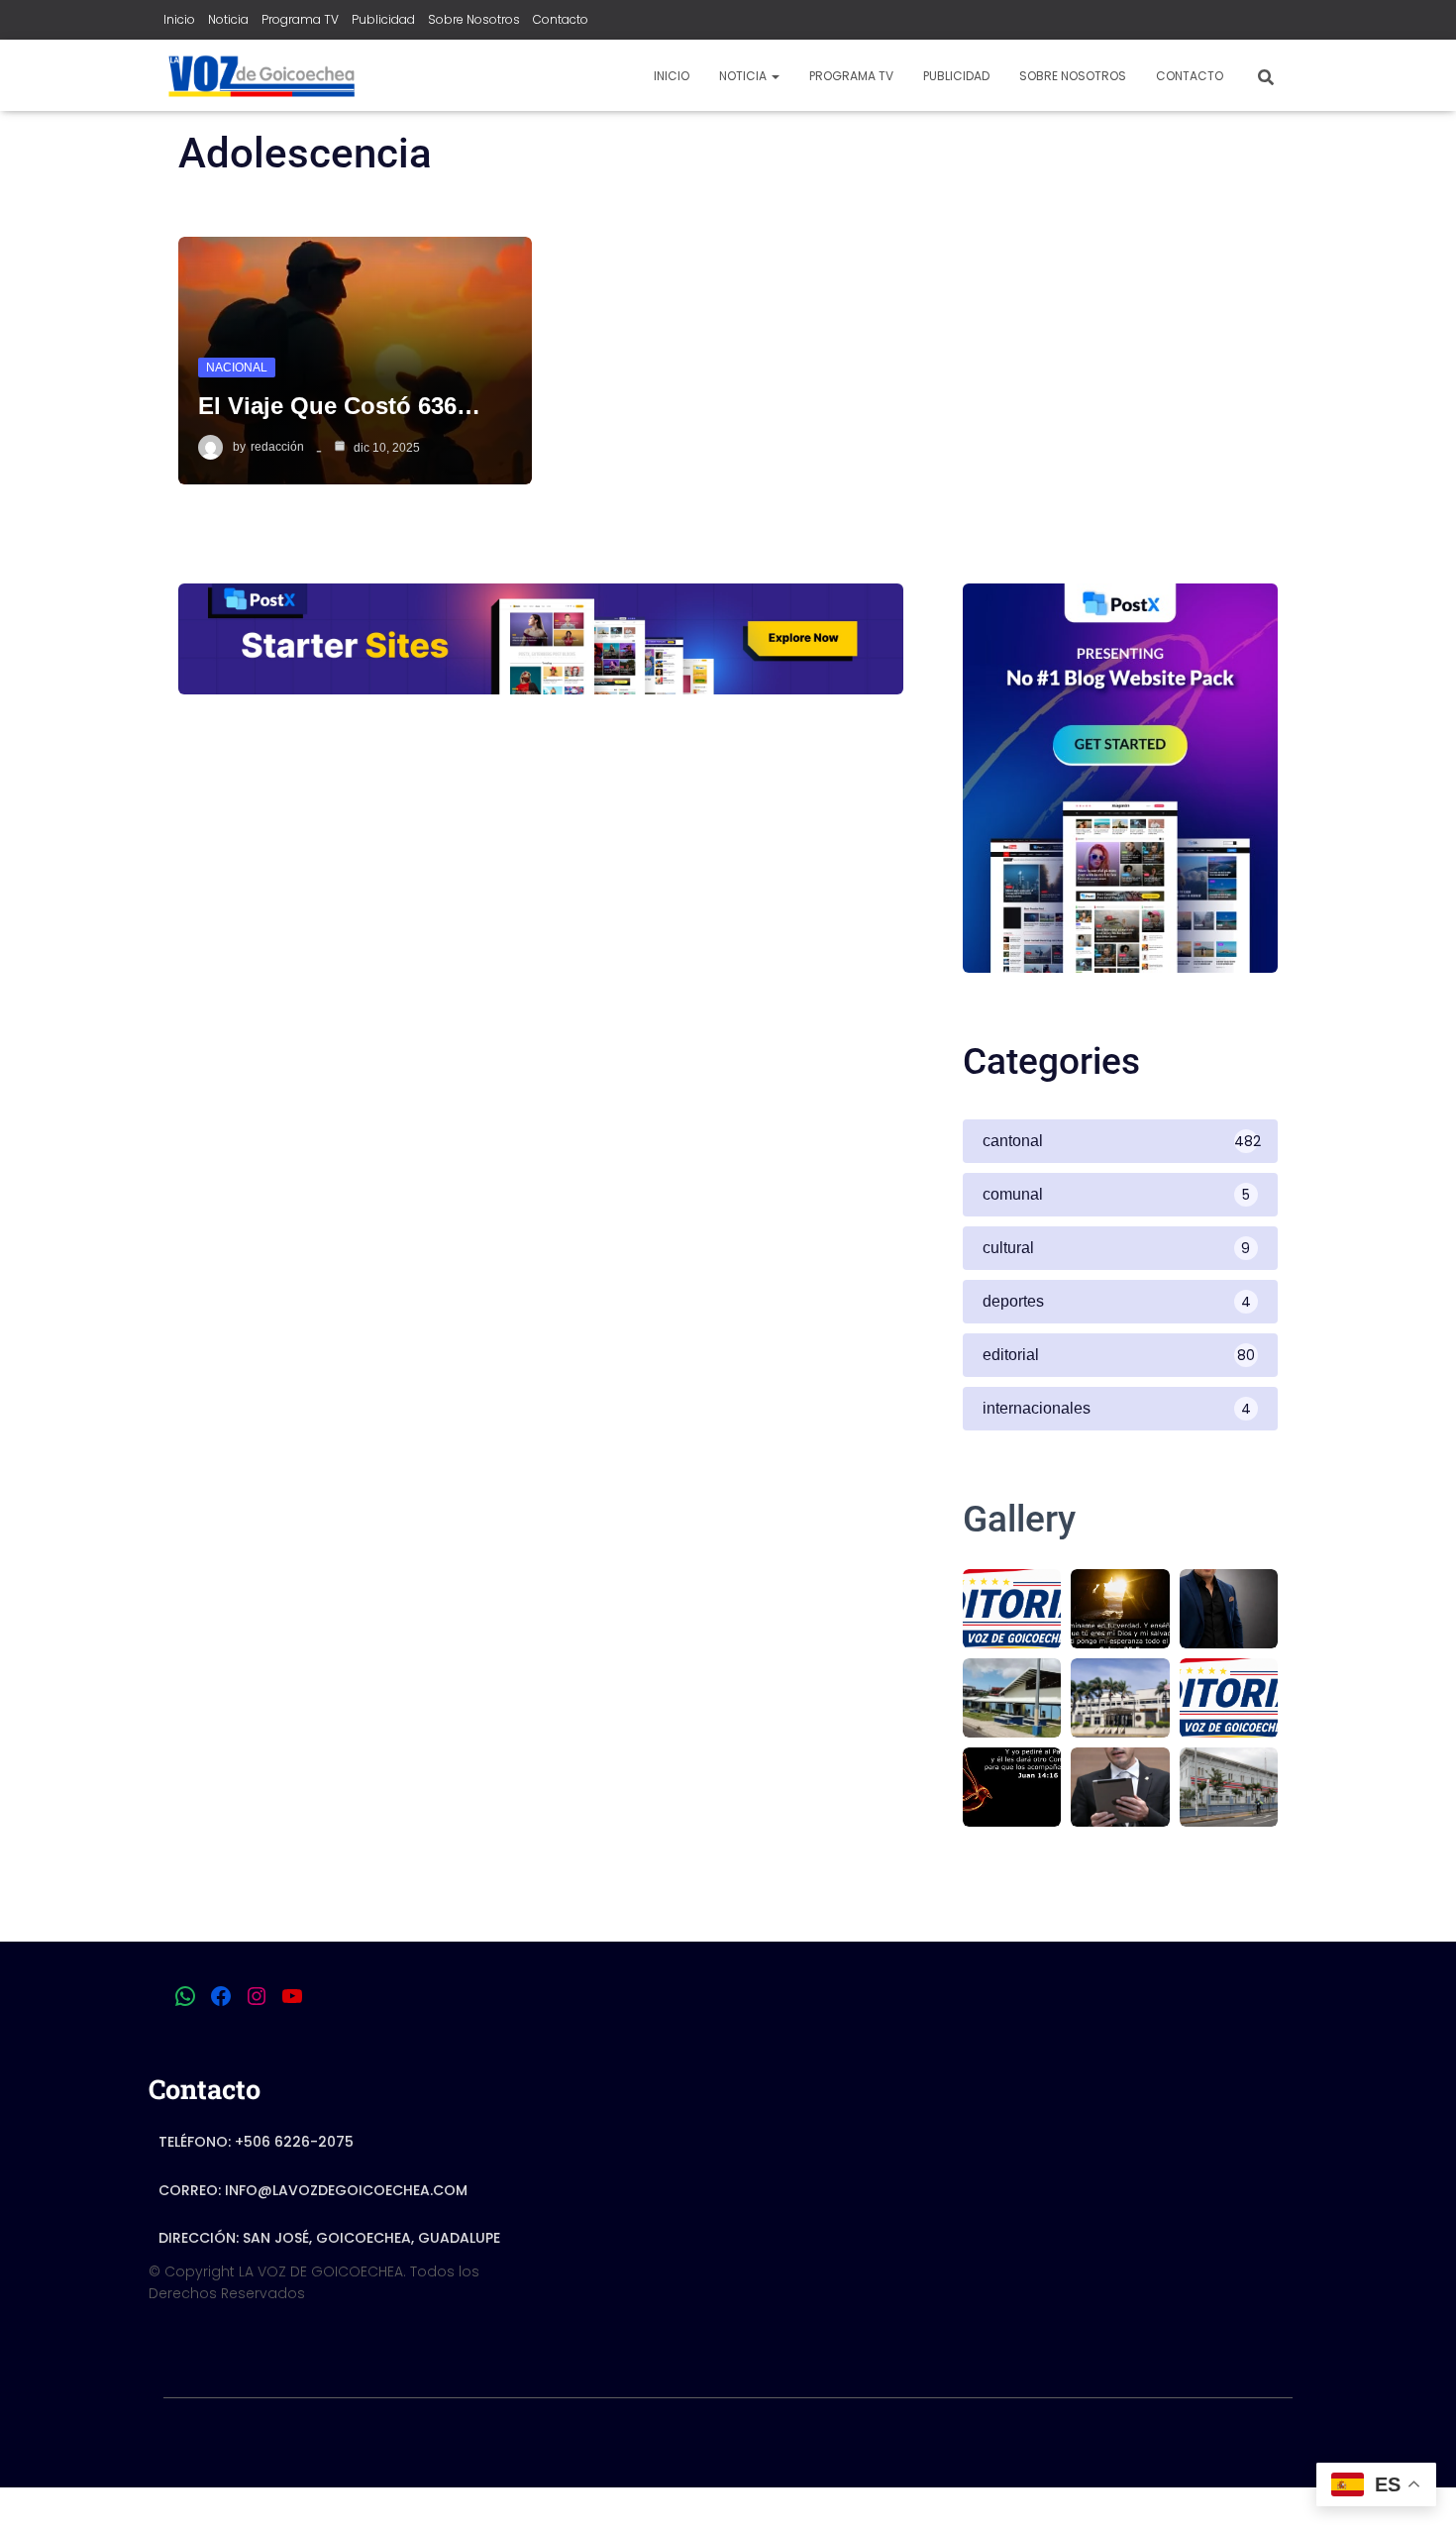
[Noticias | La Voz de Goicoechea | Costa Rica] (260, 75)
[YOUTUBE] (292, 1996)
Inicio (179, 19)
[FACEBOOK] (221, 1996)
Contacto (561, 19)
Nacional (237, 368)
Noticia (228, 19)
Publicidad (383, 19)
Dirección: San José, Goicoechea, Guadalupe (329, 2238)
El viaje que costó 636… (339, 406)
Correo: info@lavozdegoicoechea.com (313, 2190)
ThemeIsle (1257, 2444)
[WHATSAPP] (185, 1996)
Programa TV (300, 19)
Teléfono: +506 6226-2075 (256, 2142)
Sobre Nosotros (474, 19)
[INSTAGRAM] (257, 1996)
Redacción (277, 447)
